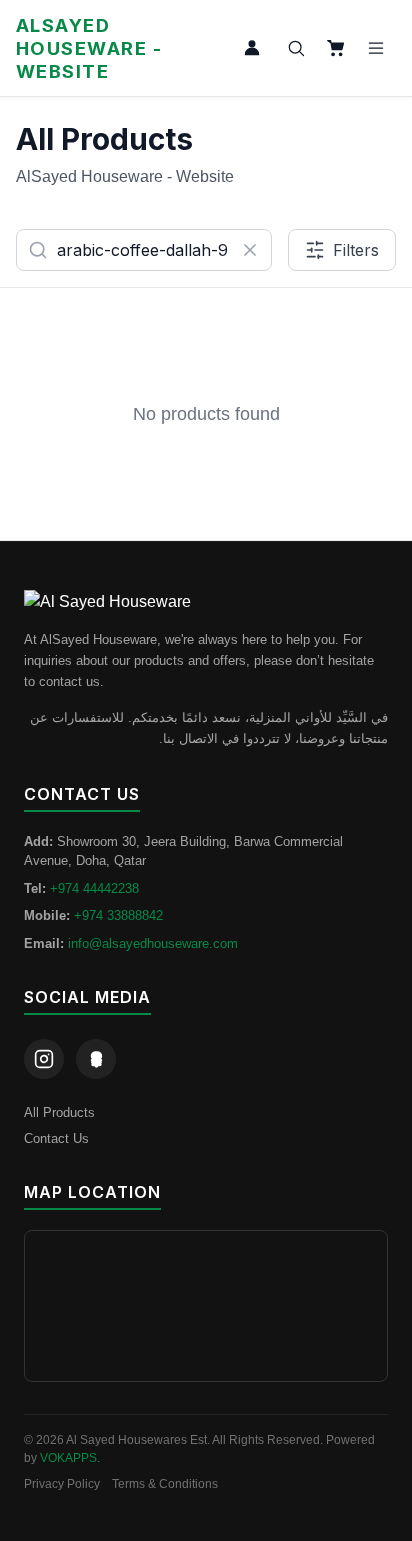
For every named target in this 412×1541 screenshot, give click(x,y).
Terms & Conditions (165, 1484)
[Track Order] (252, 48)
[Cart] (336, 48)
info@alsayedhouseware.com (153, 943)
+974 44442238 (94, 888)
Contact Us (56, 1138)
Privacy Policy (62, 1484)
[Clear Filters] (250, 250)
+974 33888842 (118, 915)
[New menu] (376, 48)
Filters (356, 250)
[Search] (296, 48)
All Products (59, 1112)
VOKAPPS (68, 1458)
